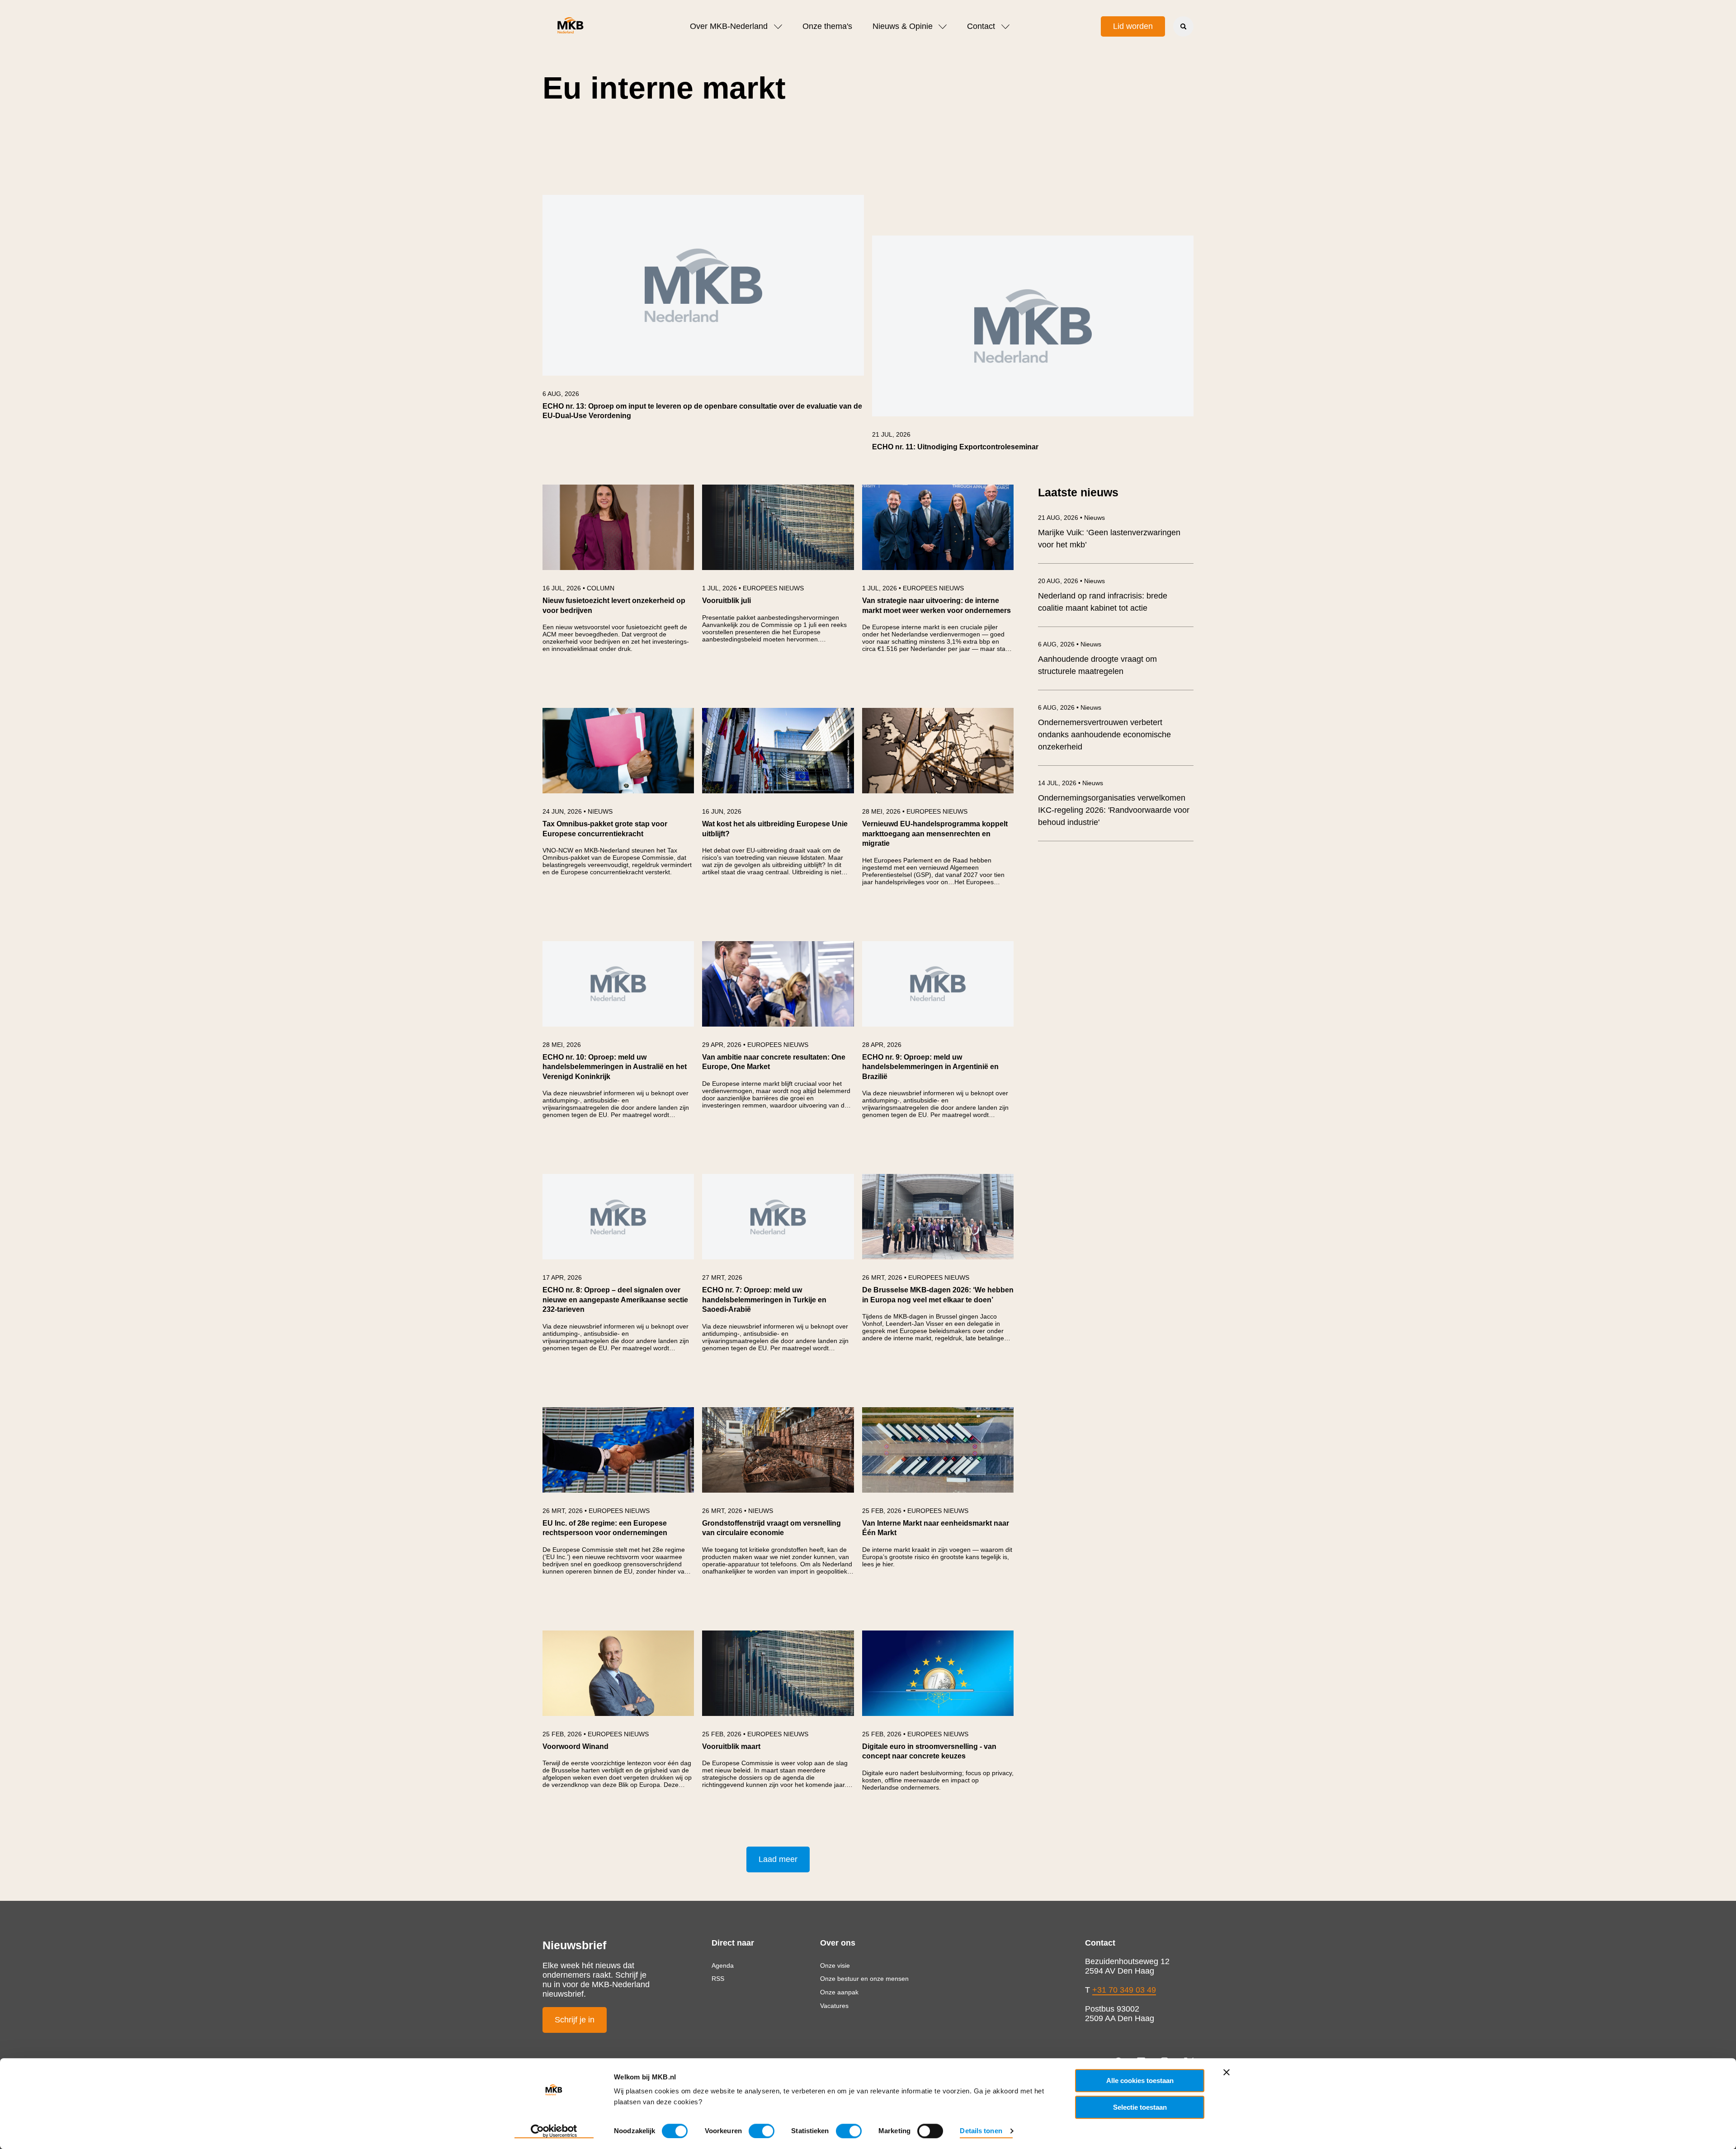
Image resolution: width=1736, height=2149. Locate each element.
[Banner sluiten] (1227, 2072)
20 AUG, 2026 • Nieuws (1071, 581)
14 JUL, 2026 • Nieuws (1071, 783)
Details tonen (981, 2131)
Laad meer (778, 1859)
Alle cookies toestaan (1140, 2081)
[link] (703, 312)
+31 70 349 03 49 (1124, 1990)
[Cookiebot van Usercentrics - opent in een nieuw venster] (554, 2131)
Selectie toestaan (1140, 2107)
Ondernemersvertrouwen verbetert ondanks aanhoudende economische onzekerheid (1104, 735)
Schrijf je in (575, 2020)
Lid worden (1133, 26)
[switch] (762, 2131)
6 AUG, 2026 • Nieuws (1070, 644)
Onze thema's (827, 26)
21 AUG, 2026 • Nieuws (1071, 518)
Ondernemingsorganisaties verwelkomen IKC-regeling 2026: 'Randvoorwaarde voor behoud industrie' (1114, 810)
